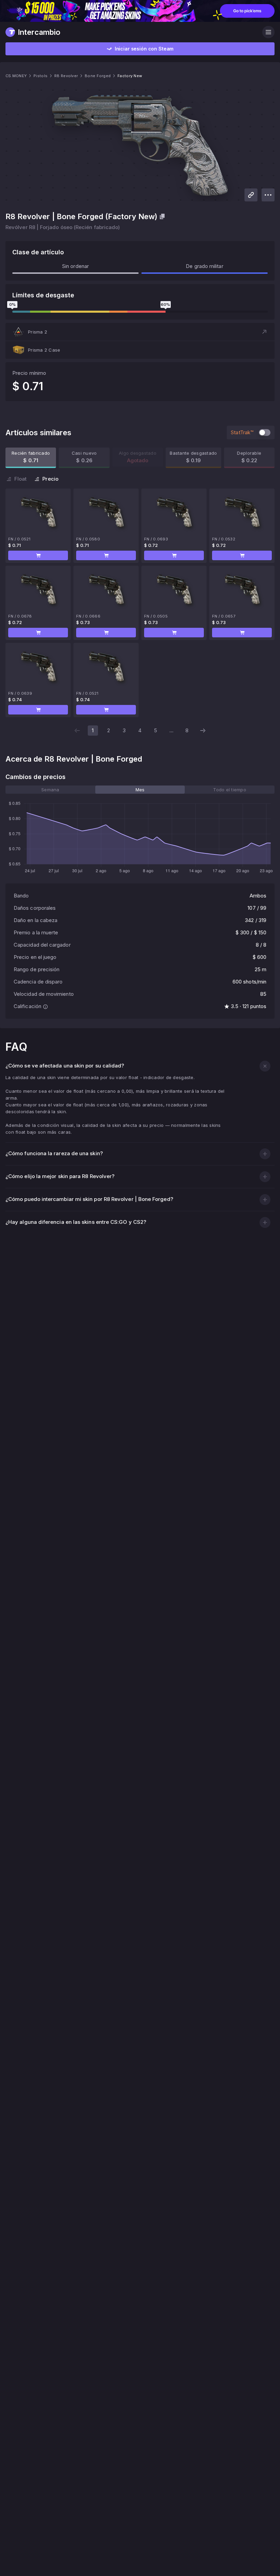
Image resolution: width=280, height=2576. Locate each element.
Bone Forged (98, 76)
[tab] (50, 790)
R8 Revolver (66, 76)
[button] (140, 332)
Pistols (40, 76)
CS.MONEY (16, 76)
